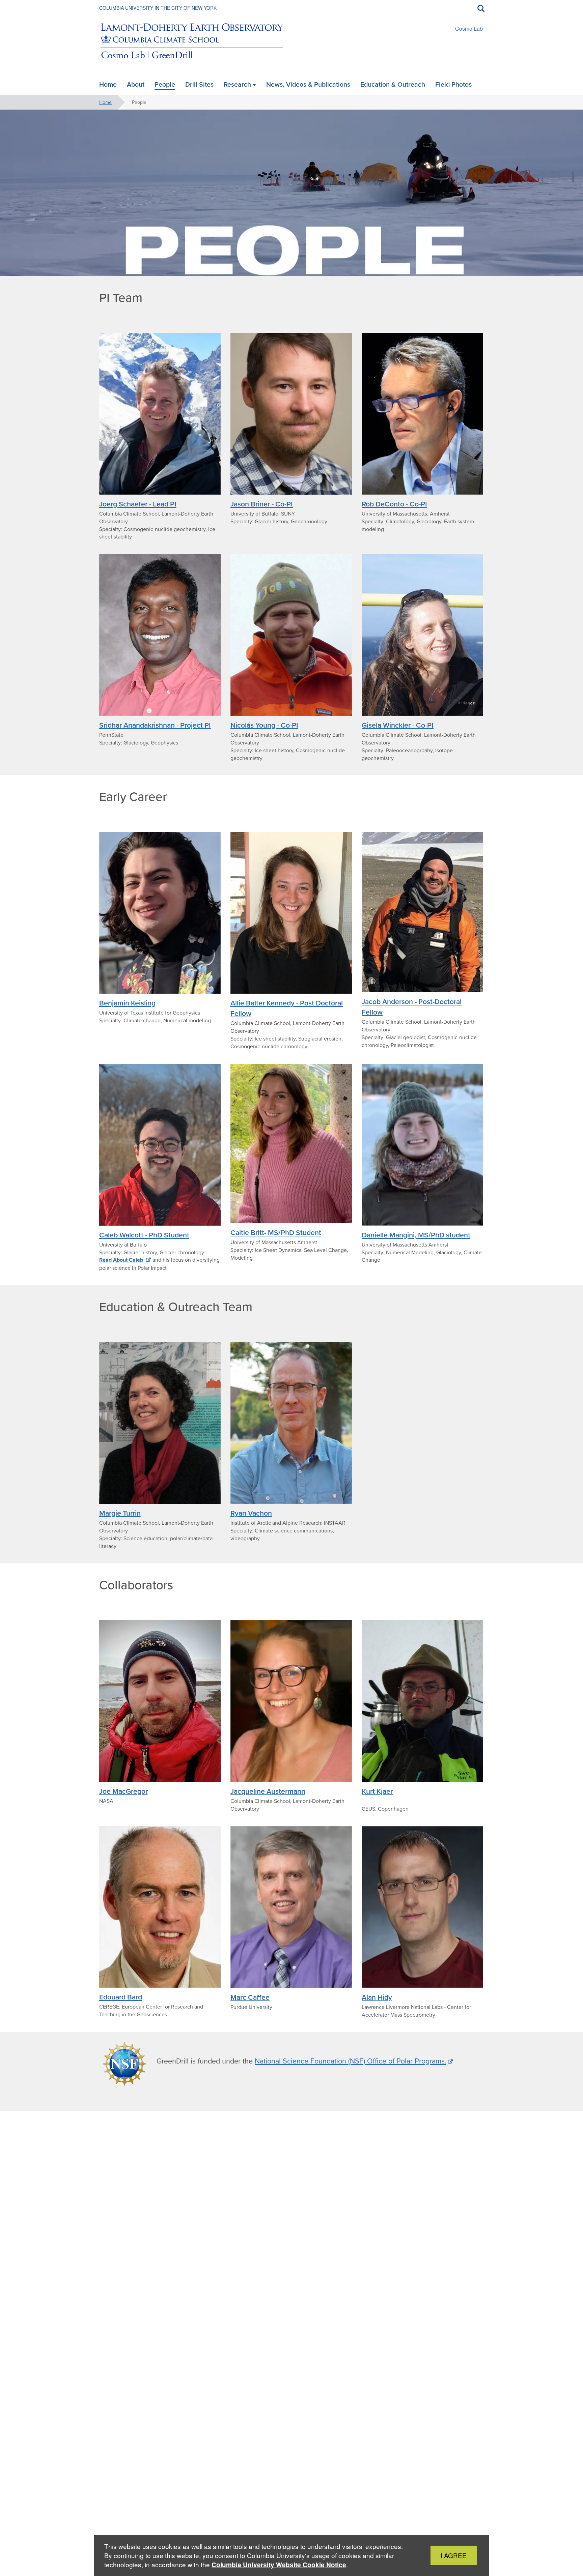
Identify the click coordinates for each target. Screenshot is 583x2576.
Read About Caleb (122, 1260)
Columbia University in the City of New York (158, 8)
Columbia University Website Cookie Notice (279, 2565)
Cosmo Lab (469, 28)
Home (105, 102)
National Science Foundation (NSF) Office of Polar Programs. (351, 2061)
